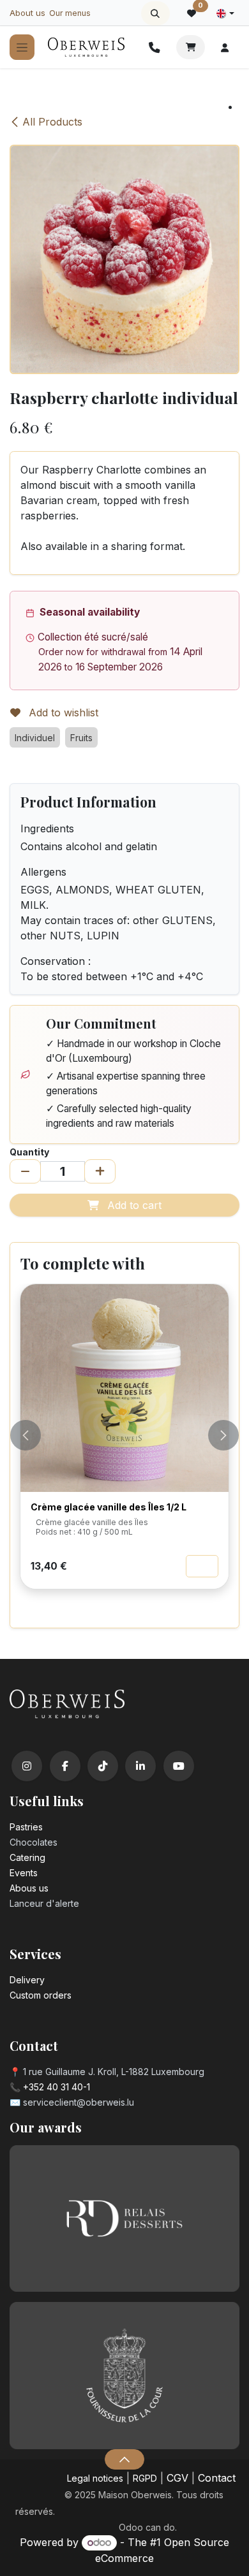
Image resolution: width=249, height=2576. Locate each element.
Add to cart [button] (133, 1205)
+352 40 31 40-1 (57, 2087)
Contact (217, 2478)
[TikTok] (103, 1766)
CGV (177, 2478)
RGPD (145, 2478)
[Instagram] (27, 1766)
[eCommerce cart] (191, 47)
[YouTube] (179, 1766)
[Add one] (100, 1171)
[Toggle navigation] (22, 47)
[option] (124, 1451)
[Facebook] (65, 1766)
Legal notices (95, 2478)
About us (27, 13)
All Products (52, 122)
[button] (155, 13)
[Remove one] (25, 1171)
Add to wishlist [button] (62, 713)
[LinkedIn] (140, 1766)
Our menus (70, 13)
